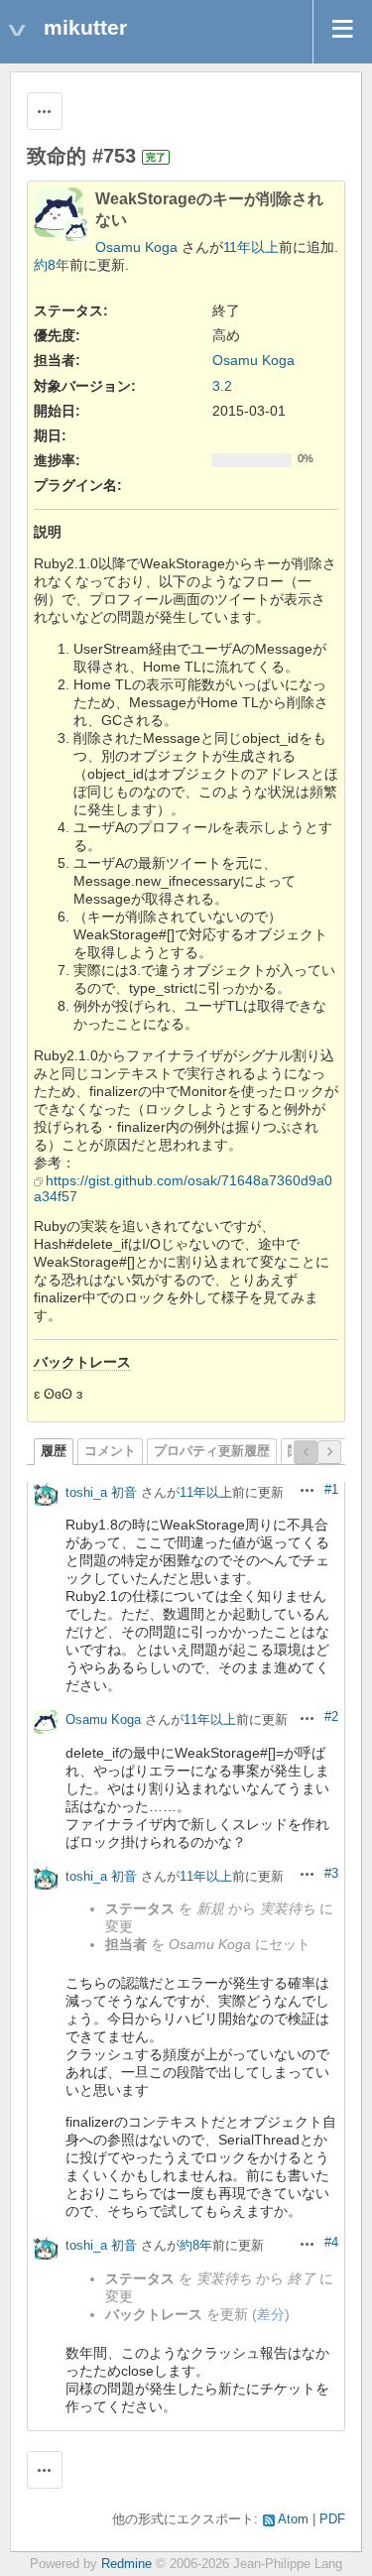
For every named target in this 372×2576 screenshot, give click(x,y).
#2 (331, 1717)
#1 (331, 1490)
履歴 (54, 1451)
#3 (331, 1874)
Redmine (126, 2564)
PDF (332, 2519)
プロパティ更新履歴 (212, 1451)
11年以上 (251, 247)
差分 (271, 2314)
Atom (293, 2519)
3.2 (222, 386)
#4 (331, 2243)
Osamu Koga (136, 247)
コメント (110, 1451)
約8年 (52, 265)
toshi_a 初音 (101, 1492)
